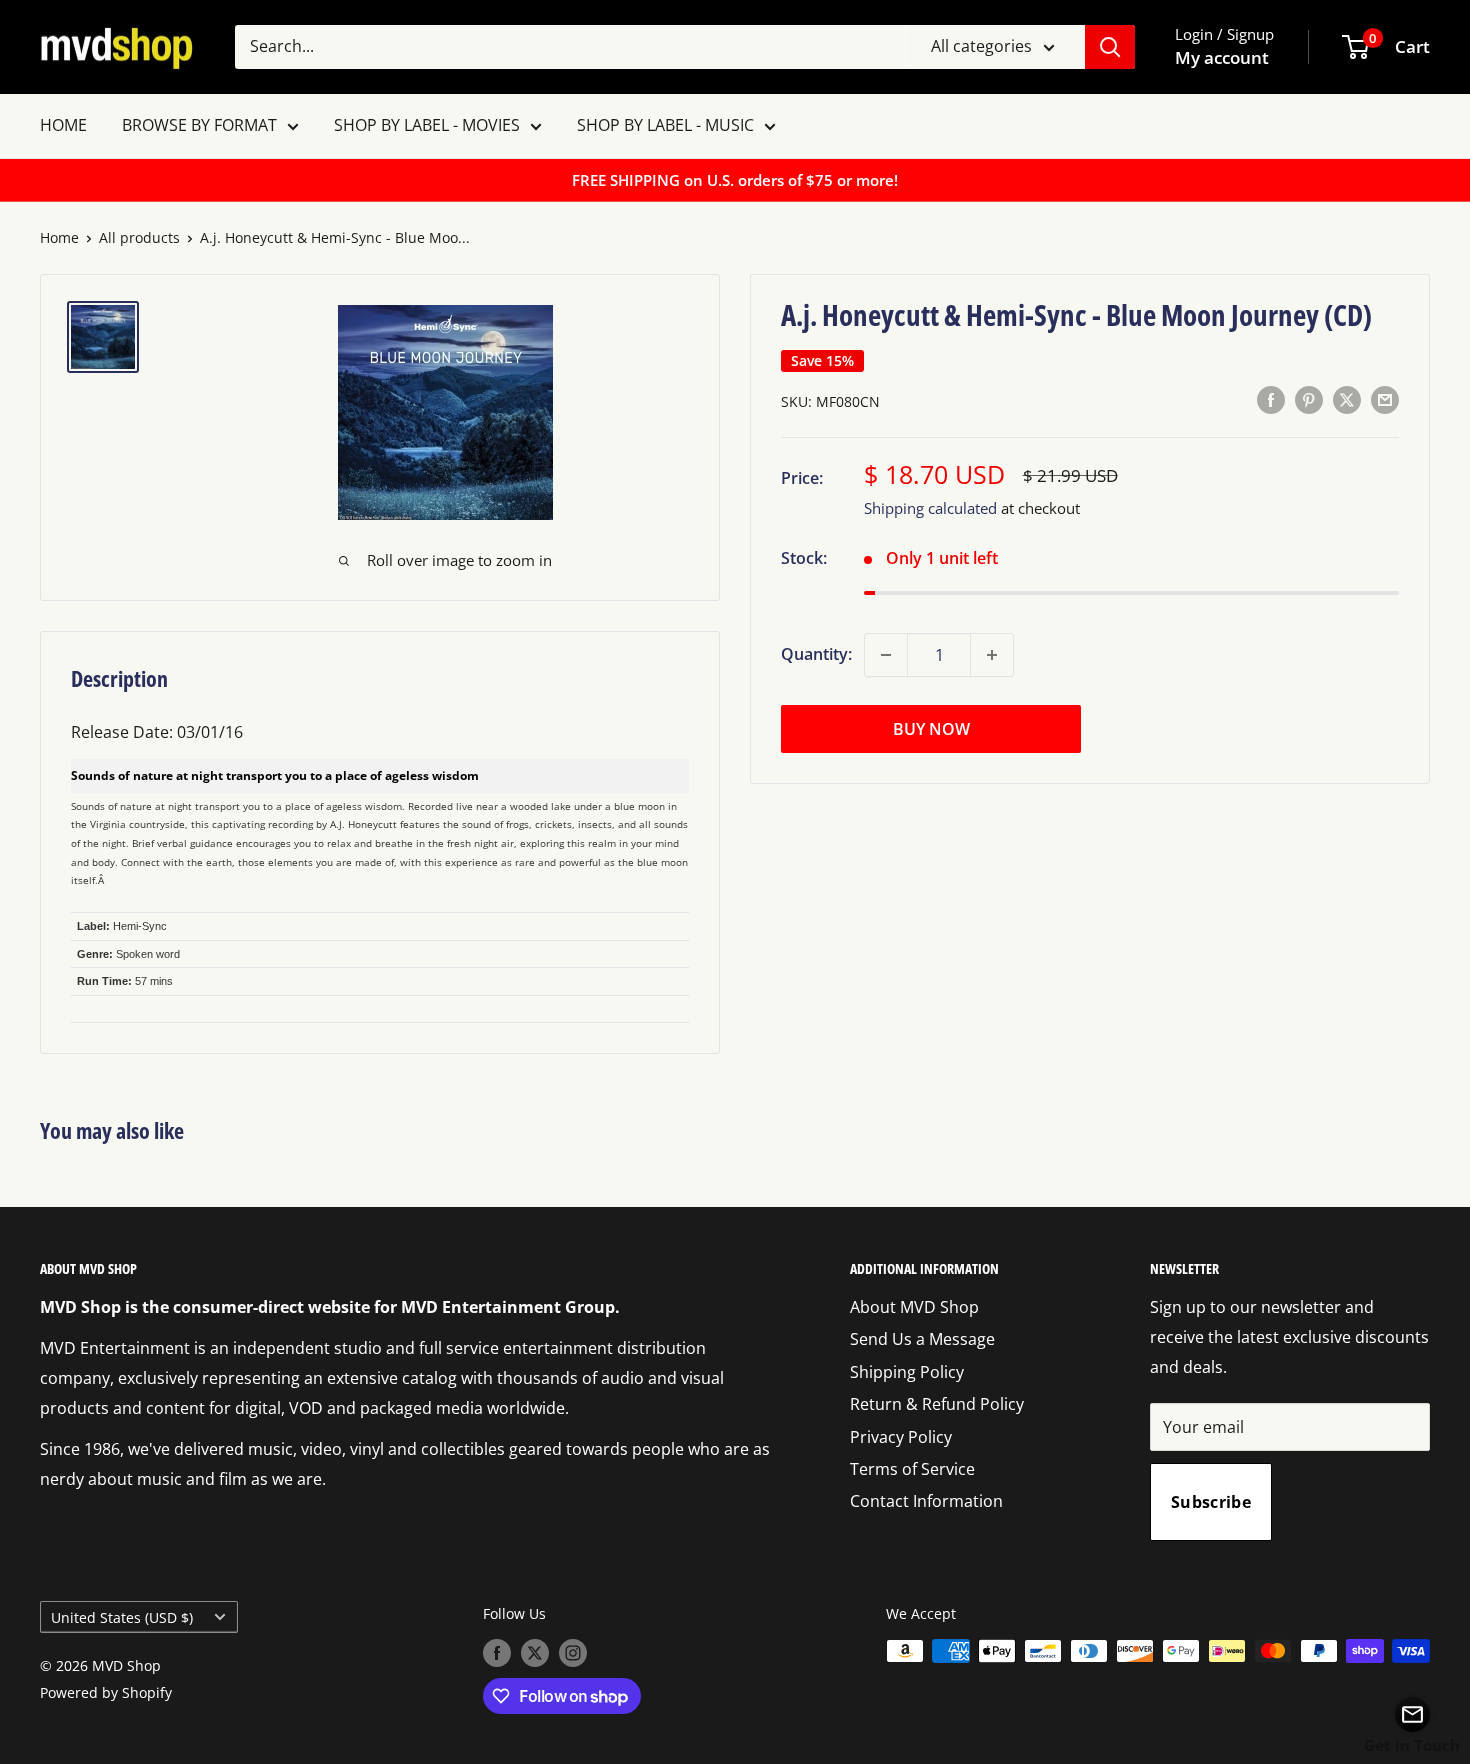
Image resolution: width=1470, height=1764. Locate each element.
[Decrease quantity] (886, 655)
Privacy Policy (901, 1437)
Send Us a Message (922, 1339)
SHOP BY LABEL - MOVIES (427, 125)
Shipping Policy (907, 1372)
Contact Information (926, 1501)
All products (139, 237)
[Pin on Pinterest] (1309, 400)
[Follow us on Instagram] (573, 1653)
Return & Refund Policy (937, 1404)
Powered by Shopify (106, 1692)
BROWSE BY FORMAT (199, 125)
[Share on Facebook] (1271, 400)
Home (59, 237)
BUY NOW (931, 729)
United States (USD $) (122, 1617)
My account (1222, 57)
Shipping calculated (930, 508)
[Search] (1110, 47)
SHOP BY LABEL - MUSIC (665, 125)
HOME (63, 125)
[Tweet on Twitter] (1347, 400)
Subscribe (1211, 1502)
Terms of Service (912, 1469)
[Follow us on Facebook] (497, 1653)
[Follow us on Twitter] (535, 1653)
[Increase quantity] (992, 655)
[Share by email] (1385, 400)
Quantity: (816, 654)
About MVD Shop (914, 1307)
